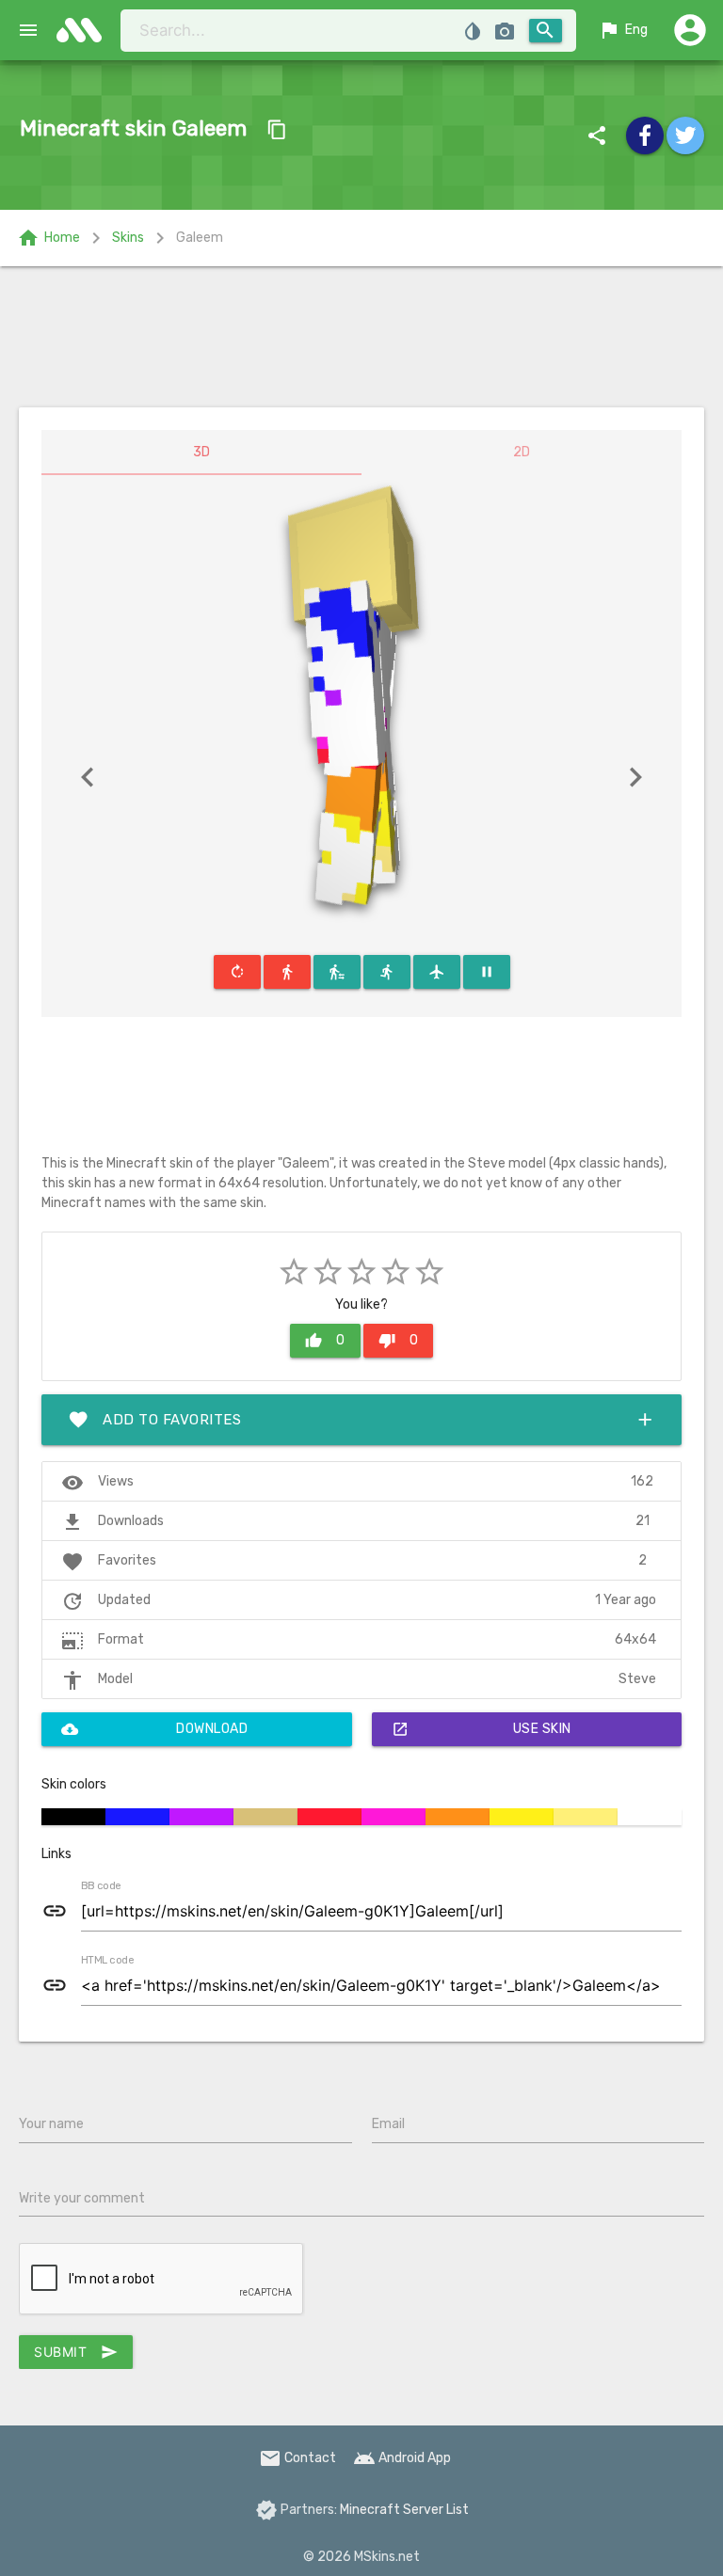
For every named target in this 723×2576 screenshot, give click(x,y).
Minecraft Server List (404, 2510)
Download (154, 1729)
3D (201, 452)
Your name (51, 2124)
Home (48, 238)
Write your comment (82, 2198)
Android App (402, 2458)
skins (85, 30)
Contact (297, 2458)
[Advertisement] (361, 337)
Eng (623, 30)
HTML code (107, 1961)
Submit (76, 2352)
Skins (128, 238)
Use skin (482, 1729)
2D (522, 452)
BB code (101, 1886)
